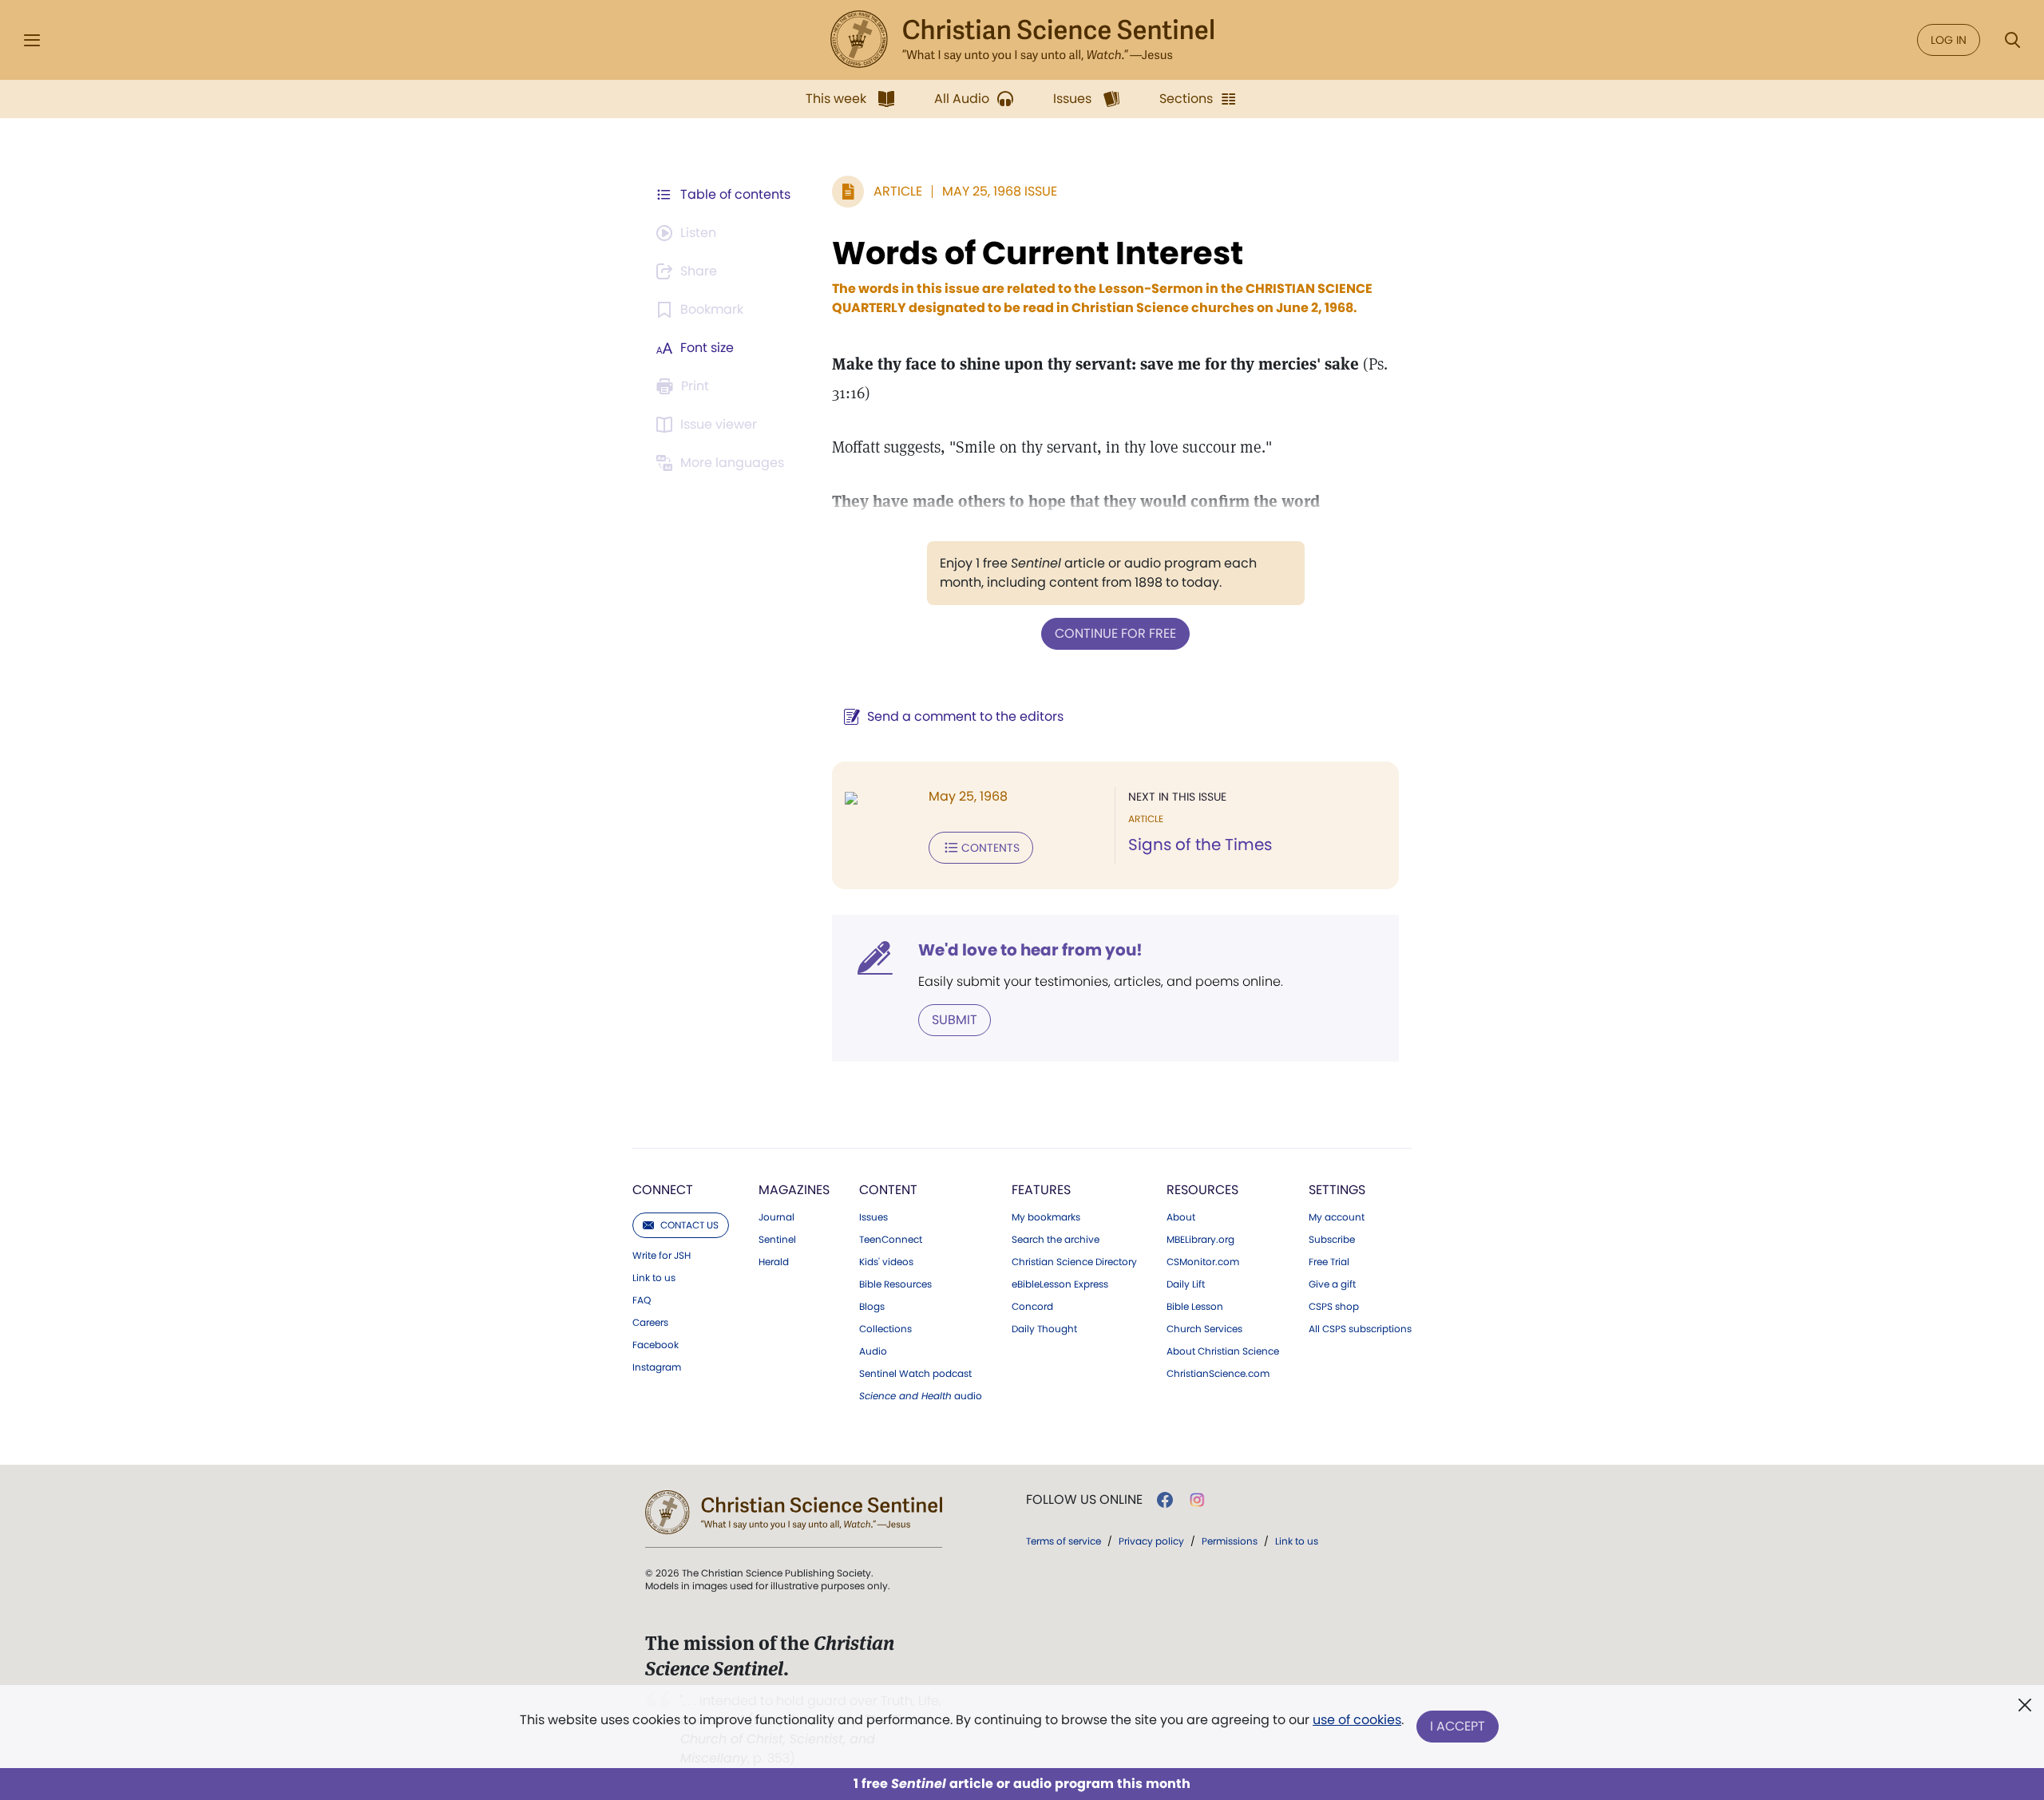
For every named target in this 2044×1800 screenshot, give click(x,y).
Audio (873, 1351)
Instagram (657, 1367)
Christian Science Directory (1074, 1262)
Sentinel (777, 1240)
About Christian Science (1223, 1351)
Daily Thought (1044, 1329)
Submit (955, 1020)
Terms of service (1064, 1541)
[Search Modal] (2012, 40)
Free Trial (1329, 1262)
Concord (1032, 1307)
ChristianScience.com (1218, 1374)
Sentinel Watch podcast (915, 1374)
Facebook (656, 1345)
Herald (774, 1262)
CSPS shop (1334, 1307)
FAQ (642, 1300)
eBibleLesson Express (1060, 1284)
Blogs (872, 1307)
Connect (663, 1190)
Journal (776, 1217)
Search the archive (1056, 1240)
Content (888, 1190)
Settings (1337, 1190)
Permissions (1230, 1541)
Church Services (1204, 1329)
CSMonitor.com (1203, 1262)
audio (921, 1396)
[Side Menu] (32, 40)
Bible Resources (895, 1284)
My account (1337, 1217)
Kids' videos (886, 1262)
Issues (873, 1217)
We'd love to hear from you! (1030, 950)
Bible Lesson (1195, 1307)
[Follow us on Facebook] (1165, 1500)
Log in (1949, 40)
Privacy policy (1151, 1541)
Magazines (794, 1190)
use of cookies (1357, 1720)
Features (1041, 1190)
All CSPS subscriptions (1360, 1329)
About (1181, 1217)
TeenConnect (891, 1240)
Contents (990, 848)
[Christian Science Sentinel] (1022, 40)
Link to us (654, 1278)
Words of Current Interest (1038, 253)
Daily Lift (1186, 1284)
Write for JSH (662, 1256)
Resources (1202, 1190)
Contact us (689, 1225)
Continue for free (1115, 633)
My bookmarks (1046, 1217)
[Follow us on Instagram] (1197, 1500)
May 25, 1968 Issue (1000, 191)
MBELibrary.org (1200, 1240)
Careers (650, 1323)
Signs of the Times (1200, 845)
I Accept (1458, 1726)
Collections (885, 1329)
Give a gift (1332, 1284)
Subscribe (1332, 1240)
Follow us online (1084, 1500)
